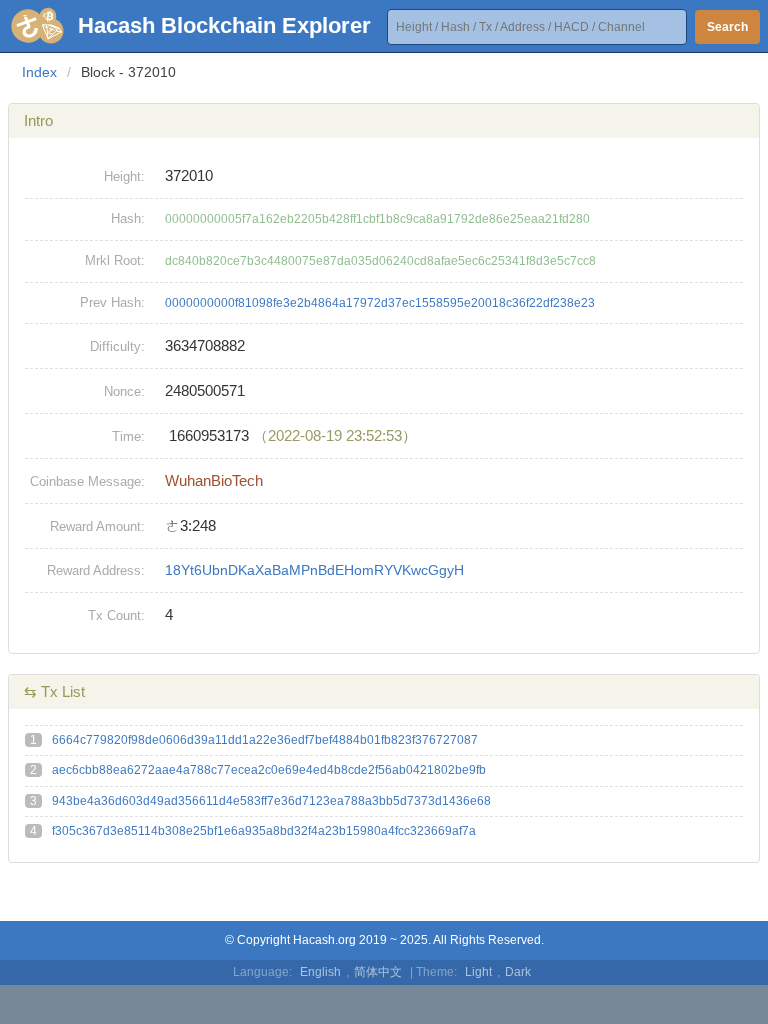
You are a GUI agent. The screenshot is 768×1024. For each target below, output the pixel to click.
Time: (128, 436)
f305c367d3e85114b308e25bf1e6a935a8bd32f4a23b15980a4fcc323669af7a (264, 831)
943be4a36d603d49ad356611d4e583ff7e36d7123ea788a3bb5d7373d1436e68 (271, 801)
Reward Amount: (97, 526)
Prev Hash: (112, 302)
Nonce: (124, 391)
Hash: (128, 218)
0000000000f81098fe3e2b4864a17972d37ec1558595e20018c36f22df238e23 (380, 303)
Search (727, 27)
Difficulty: (117, 346)
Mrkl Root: (115, 260)
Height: (124, 176)
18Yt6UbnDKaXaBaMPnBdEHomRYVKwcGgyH (314, 570)
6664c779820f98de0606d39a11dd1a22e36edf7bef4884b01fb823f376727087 (265, 740)
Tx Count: (116, 615)
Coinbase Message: (87, 481)
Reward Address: (96, 570)
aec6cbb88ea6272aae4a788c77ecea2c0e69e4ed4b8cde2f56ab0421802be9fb (269, 770)
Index (39, 72)
